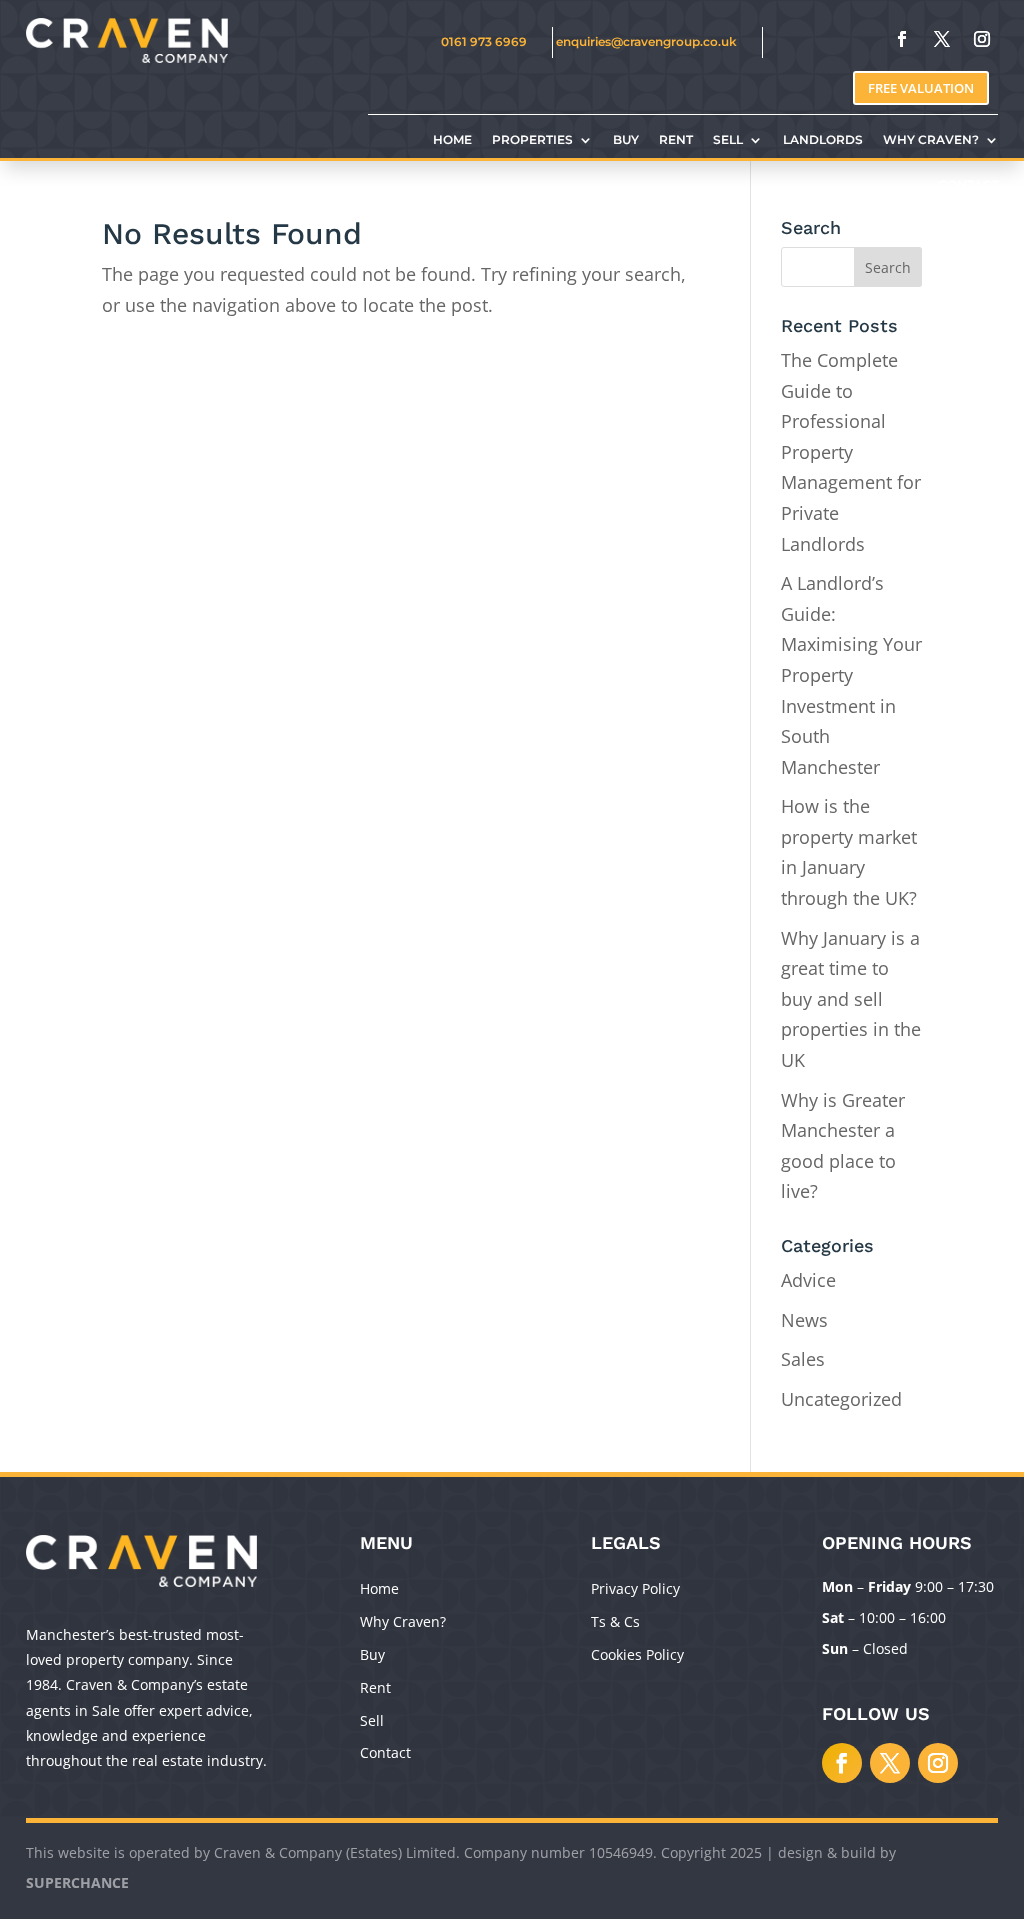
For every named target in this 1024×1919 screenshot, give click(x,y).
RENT (676, 140)
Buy (372, 1654)
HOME (452, 140)
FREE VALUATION (921, 88)
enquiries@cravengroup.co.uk (646, 41)
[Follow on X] (942, 39)
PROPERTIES (532, 140)
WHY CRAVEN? (931, 140)
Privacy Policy (635, 1588)
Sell (372, 1720)
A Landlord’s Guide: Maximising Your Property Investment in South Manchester (851, 675)
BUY (626, 140)
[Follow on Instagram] (982, 39)
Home (379, 1588)
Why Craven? (403, 1621)
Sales (803, 1359)
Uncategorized (841, 1399)
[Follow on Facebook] (902, 39)
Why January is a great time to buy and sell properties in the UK (851, 999)
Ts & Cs (615, 1621)
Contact (385, 1752)
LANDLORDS (823, 140)
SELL (728, 140)
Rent (375, 1687)
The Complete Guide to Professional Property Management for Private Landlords (851, 452)
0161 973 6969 (484, 41)
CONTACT (968, 185)
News (804, 1320)
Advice (808, 1280)
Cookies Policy (637, 1654)
